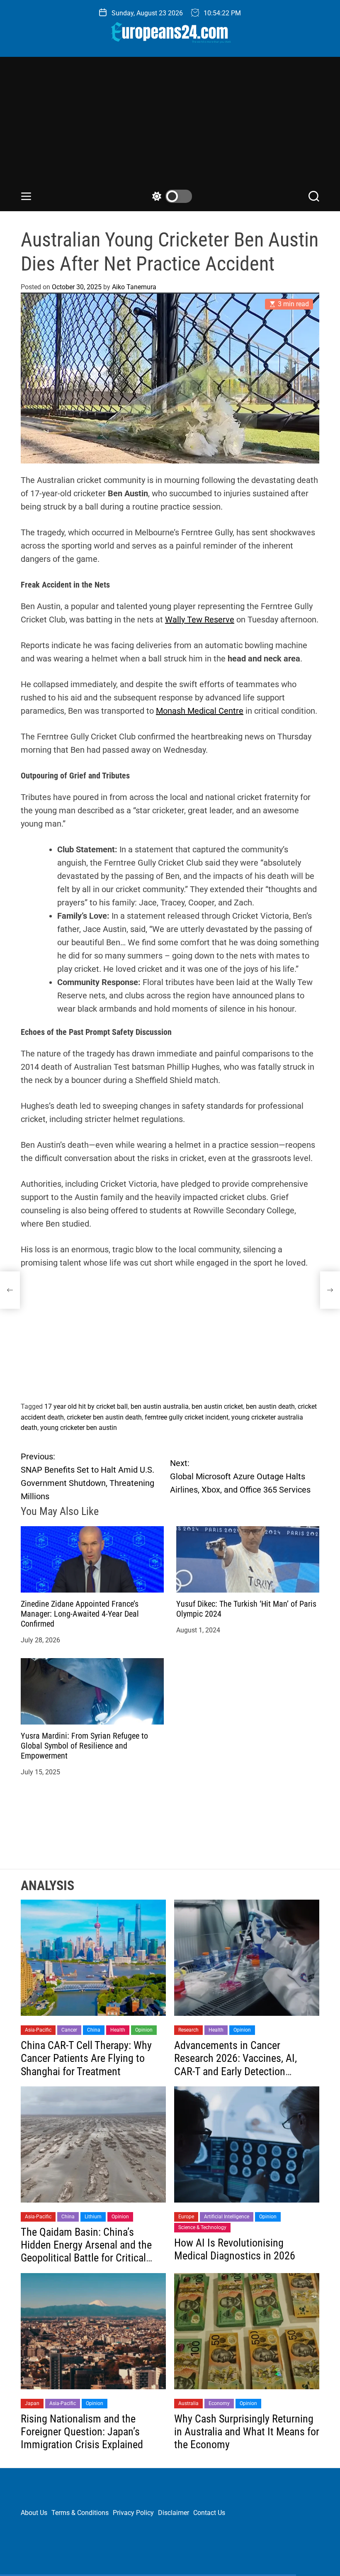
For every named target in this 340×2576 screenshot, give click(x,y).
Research (188, 2030)
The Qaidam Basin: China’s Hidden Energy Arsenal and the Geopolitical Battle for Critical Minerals (86, 2252)
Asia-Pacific (38, 2030)
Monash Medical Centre (200, 711)
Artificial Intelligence (227, 2217)
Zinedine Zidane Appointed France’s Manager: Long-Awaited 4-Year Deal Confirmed (80, 1614)
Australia (188, 2403)
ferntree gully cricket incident (187, 1417)
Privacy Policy (133, 2513)
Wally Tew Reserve (200, 620)
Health (118, 2030)
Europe (186, 2217)
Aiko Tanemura (134, 287)
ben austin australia (160, 1406)
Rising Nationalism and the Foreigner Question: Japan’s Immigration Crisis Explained (82, 2432)
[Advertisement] (170, 127)
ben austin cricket (217, 1406)
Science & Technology (202, 2227)
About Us (34, 2513)
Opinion (144, 2030)
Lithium (93, 2217)
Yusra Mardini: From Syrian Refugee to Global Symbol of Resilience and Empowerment (84, 1746)
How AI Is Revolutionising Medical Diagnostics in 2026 (235, 2249)
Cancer (69, 2030)
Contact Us (209, 2513)
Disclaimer (174, 2513)
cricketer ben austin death (104, 1417)
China (94, 2030)
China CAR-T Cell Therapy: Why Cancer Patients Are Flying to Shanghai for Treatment (86, 2058)
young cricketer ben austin (79, 1428)
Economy (219, 2403)
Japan (32, 2403)
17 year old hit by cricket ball (86, 1406)
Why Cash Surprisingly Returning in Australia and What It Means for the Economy (247, 2432)
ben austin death (270, 1406)
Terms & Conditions (80, 2513)
